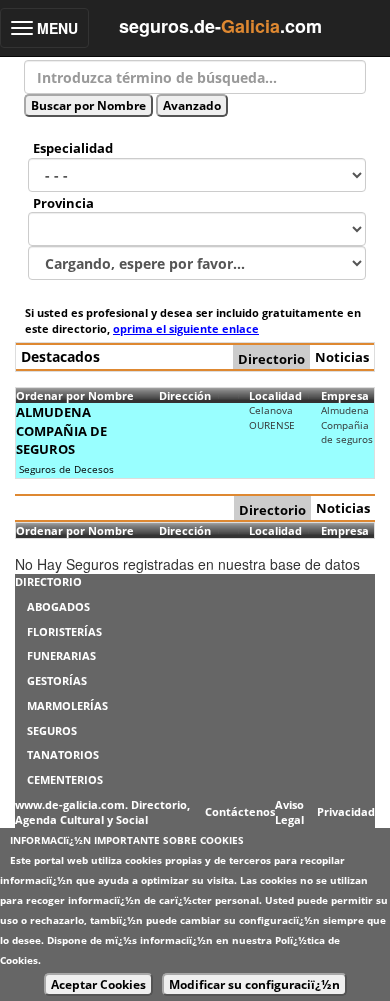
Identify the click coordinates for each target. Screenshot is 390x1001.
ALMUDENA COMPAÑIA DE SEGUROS (61, 430)
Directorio (271, 359)
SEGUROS (52, 730)
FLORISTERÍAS (64, 631)
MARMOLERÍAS (67, 705)
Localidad (275, 395)
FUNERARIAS (61, 655)
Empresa (345, 395)
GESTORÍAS (57, 680)
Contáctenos (240, 811)
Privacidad (346, 811)
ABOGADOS (58, 606)
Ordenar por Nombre (75, 395)
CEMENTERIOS (65, 779)
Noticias (342, 357)
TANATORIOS (63, 754)
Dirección (185, 395)
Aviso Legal (289, 812)
